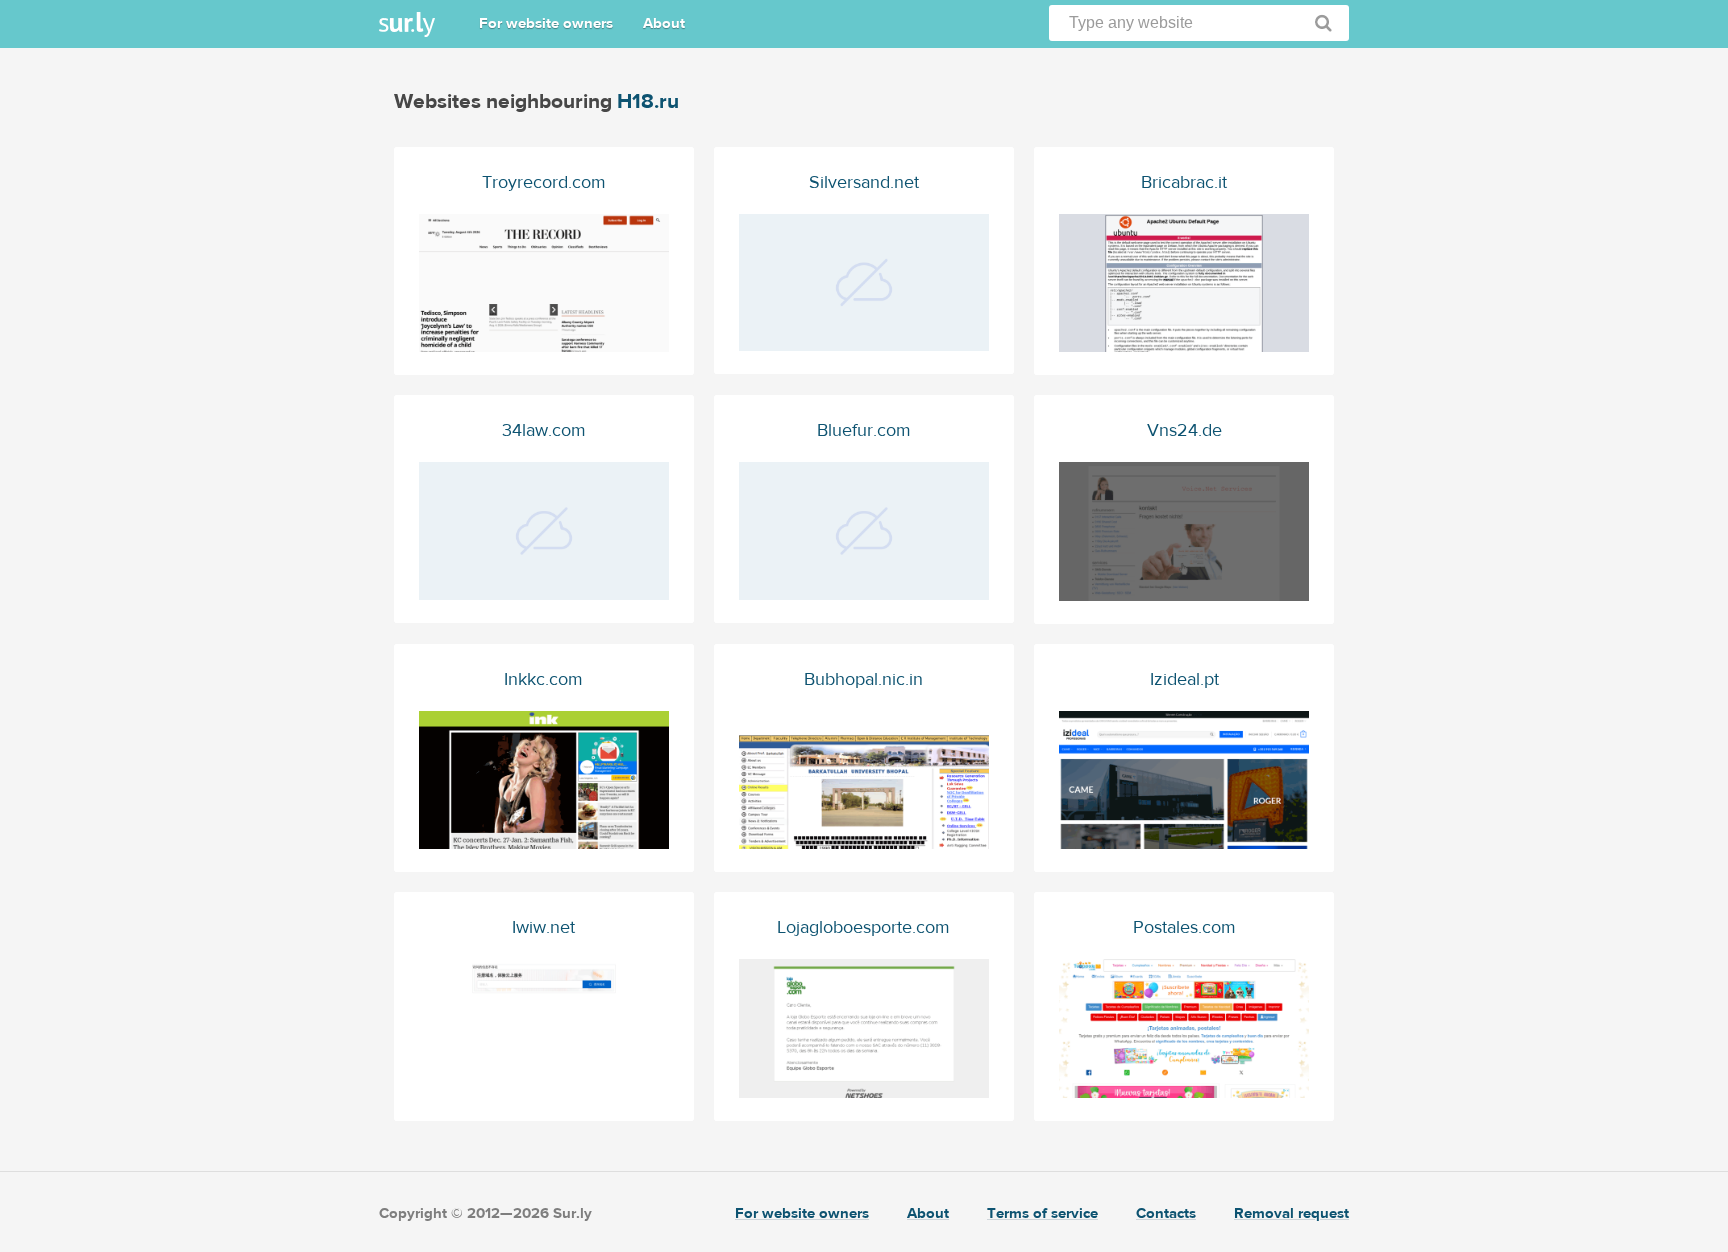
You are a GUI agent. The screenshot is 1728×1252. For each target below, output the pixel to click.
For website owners (546, 23)
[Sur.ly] (407, 24)
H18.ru (648, 101)
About (664, 23)
